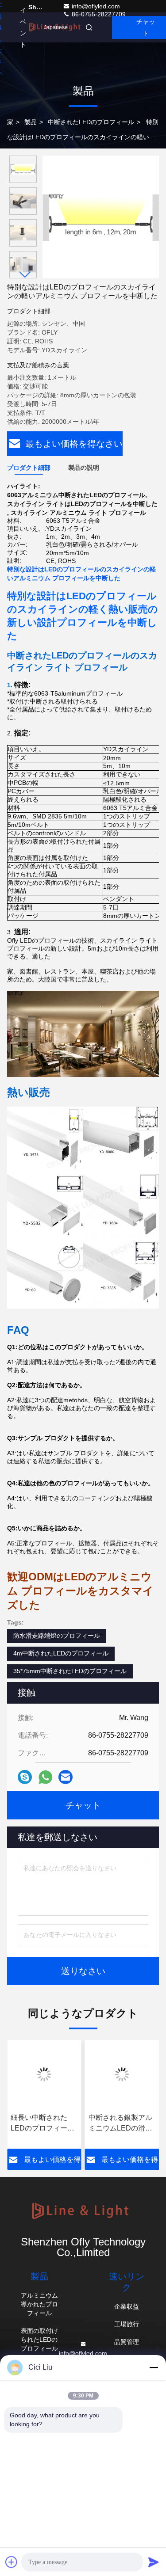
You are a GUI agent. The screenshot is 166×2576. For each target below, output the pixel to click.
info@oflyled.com (96, 6)
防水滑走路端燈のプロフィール (57, 1636)
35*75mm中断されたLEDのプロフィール (70, 1671)
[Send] (154, 2562)
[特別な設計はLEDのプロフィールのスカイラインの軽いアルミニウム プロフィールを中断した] (101, 217)
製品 (31, 122)
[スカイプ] (25, 1777)
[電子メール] (66, 1777)
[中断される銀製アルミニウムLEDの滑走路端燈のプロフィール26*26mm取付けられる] (122, 2074)
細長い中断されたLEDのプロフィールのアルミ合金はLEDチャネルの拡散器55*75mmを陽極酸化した (43, 2124)
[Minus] (154, 2367)
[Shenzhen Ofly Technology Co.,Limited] (83, 2212)
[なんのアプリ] (45, 1777)
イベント (23, 27)
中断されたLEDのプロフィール (91, 122)
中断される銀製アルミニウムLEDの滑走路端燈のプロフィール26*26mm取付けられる (121, 2124)
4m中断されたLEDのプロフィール (61, 1653)
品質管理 (127, 2342)
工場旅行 (127, 2324)
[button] (25, 275)
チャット (83, 1805)
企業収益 (127, 2306)
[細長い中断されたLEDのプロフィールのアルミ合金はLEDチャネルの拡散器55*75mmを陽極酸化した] (44, 2074)
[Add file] (12, 2562)
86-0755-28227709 (98, 14)
